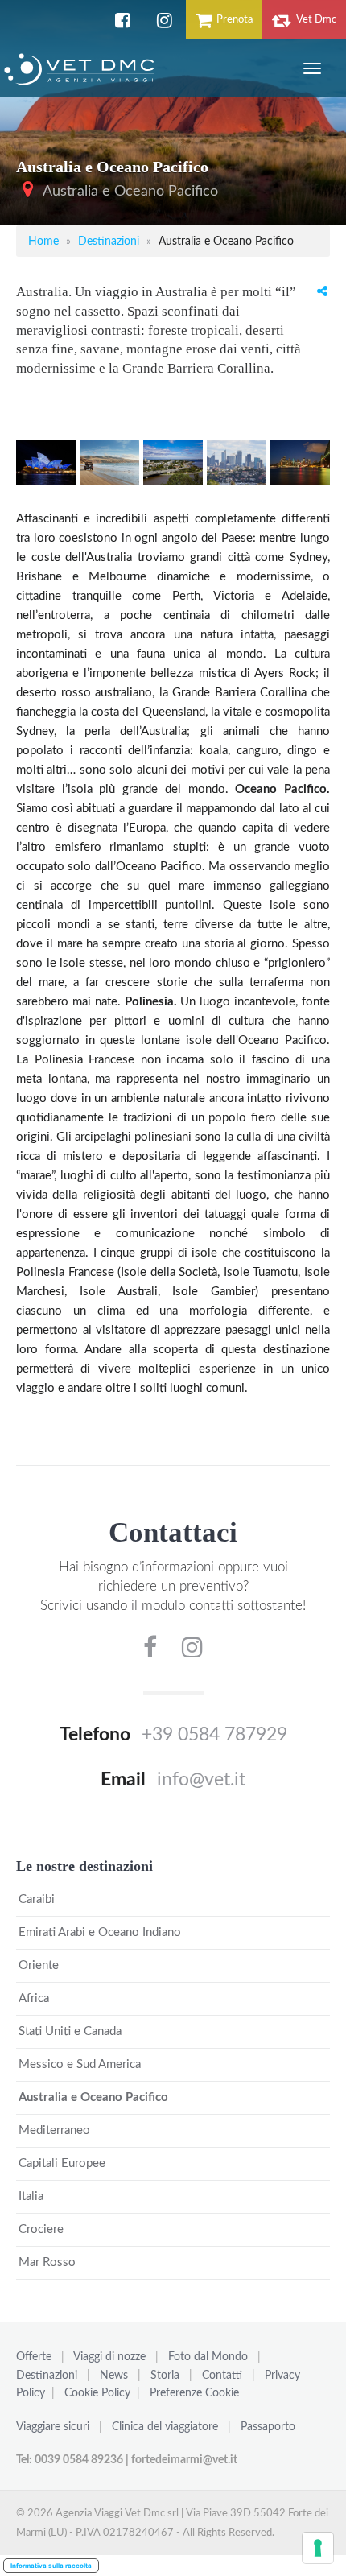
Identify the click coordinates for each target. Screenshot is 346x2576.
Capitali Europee (62, 2163)
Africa (34, 1998)
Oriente (39, 1965)
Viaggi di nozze (109, 2357)
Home (43, 241)
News (114, 2376)
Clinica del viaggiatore (165, 2427)
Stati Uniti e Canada (70, 2031)
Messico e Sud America (80, 2064)
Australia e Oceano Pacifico (130, 192)
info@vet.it (201, 1780)
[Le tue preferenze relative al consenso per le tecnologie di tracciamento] (318, 2548)
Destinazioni (109, 241)
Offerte (34, 2357)
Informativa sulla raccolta (51, 2566)
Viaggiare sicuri (53, 2427)
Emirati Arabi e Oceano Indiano (100, 1932)
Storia (165, 2376)
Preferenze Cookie (194, 2393)
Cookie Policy (97, 2393)
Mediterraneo (54, 2130)
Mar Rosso (47, 2262)
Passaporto (268, 2427)
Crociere (41, 2229)
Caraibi (37, 1899)
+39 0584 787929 (214, 1735)
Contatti (222, 2376)
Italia (31, 2196)
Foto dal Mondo (208, 2357)
